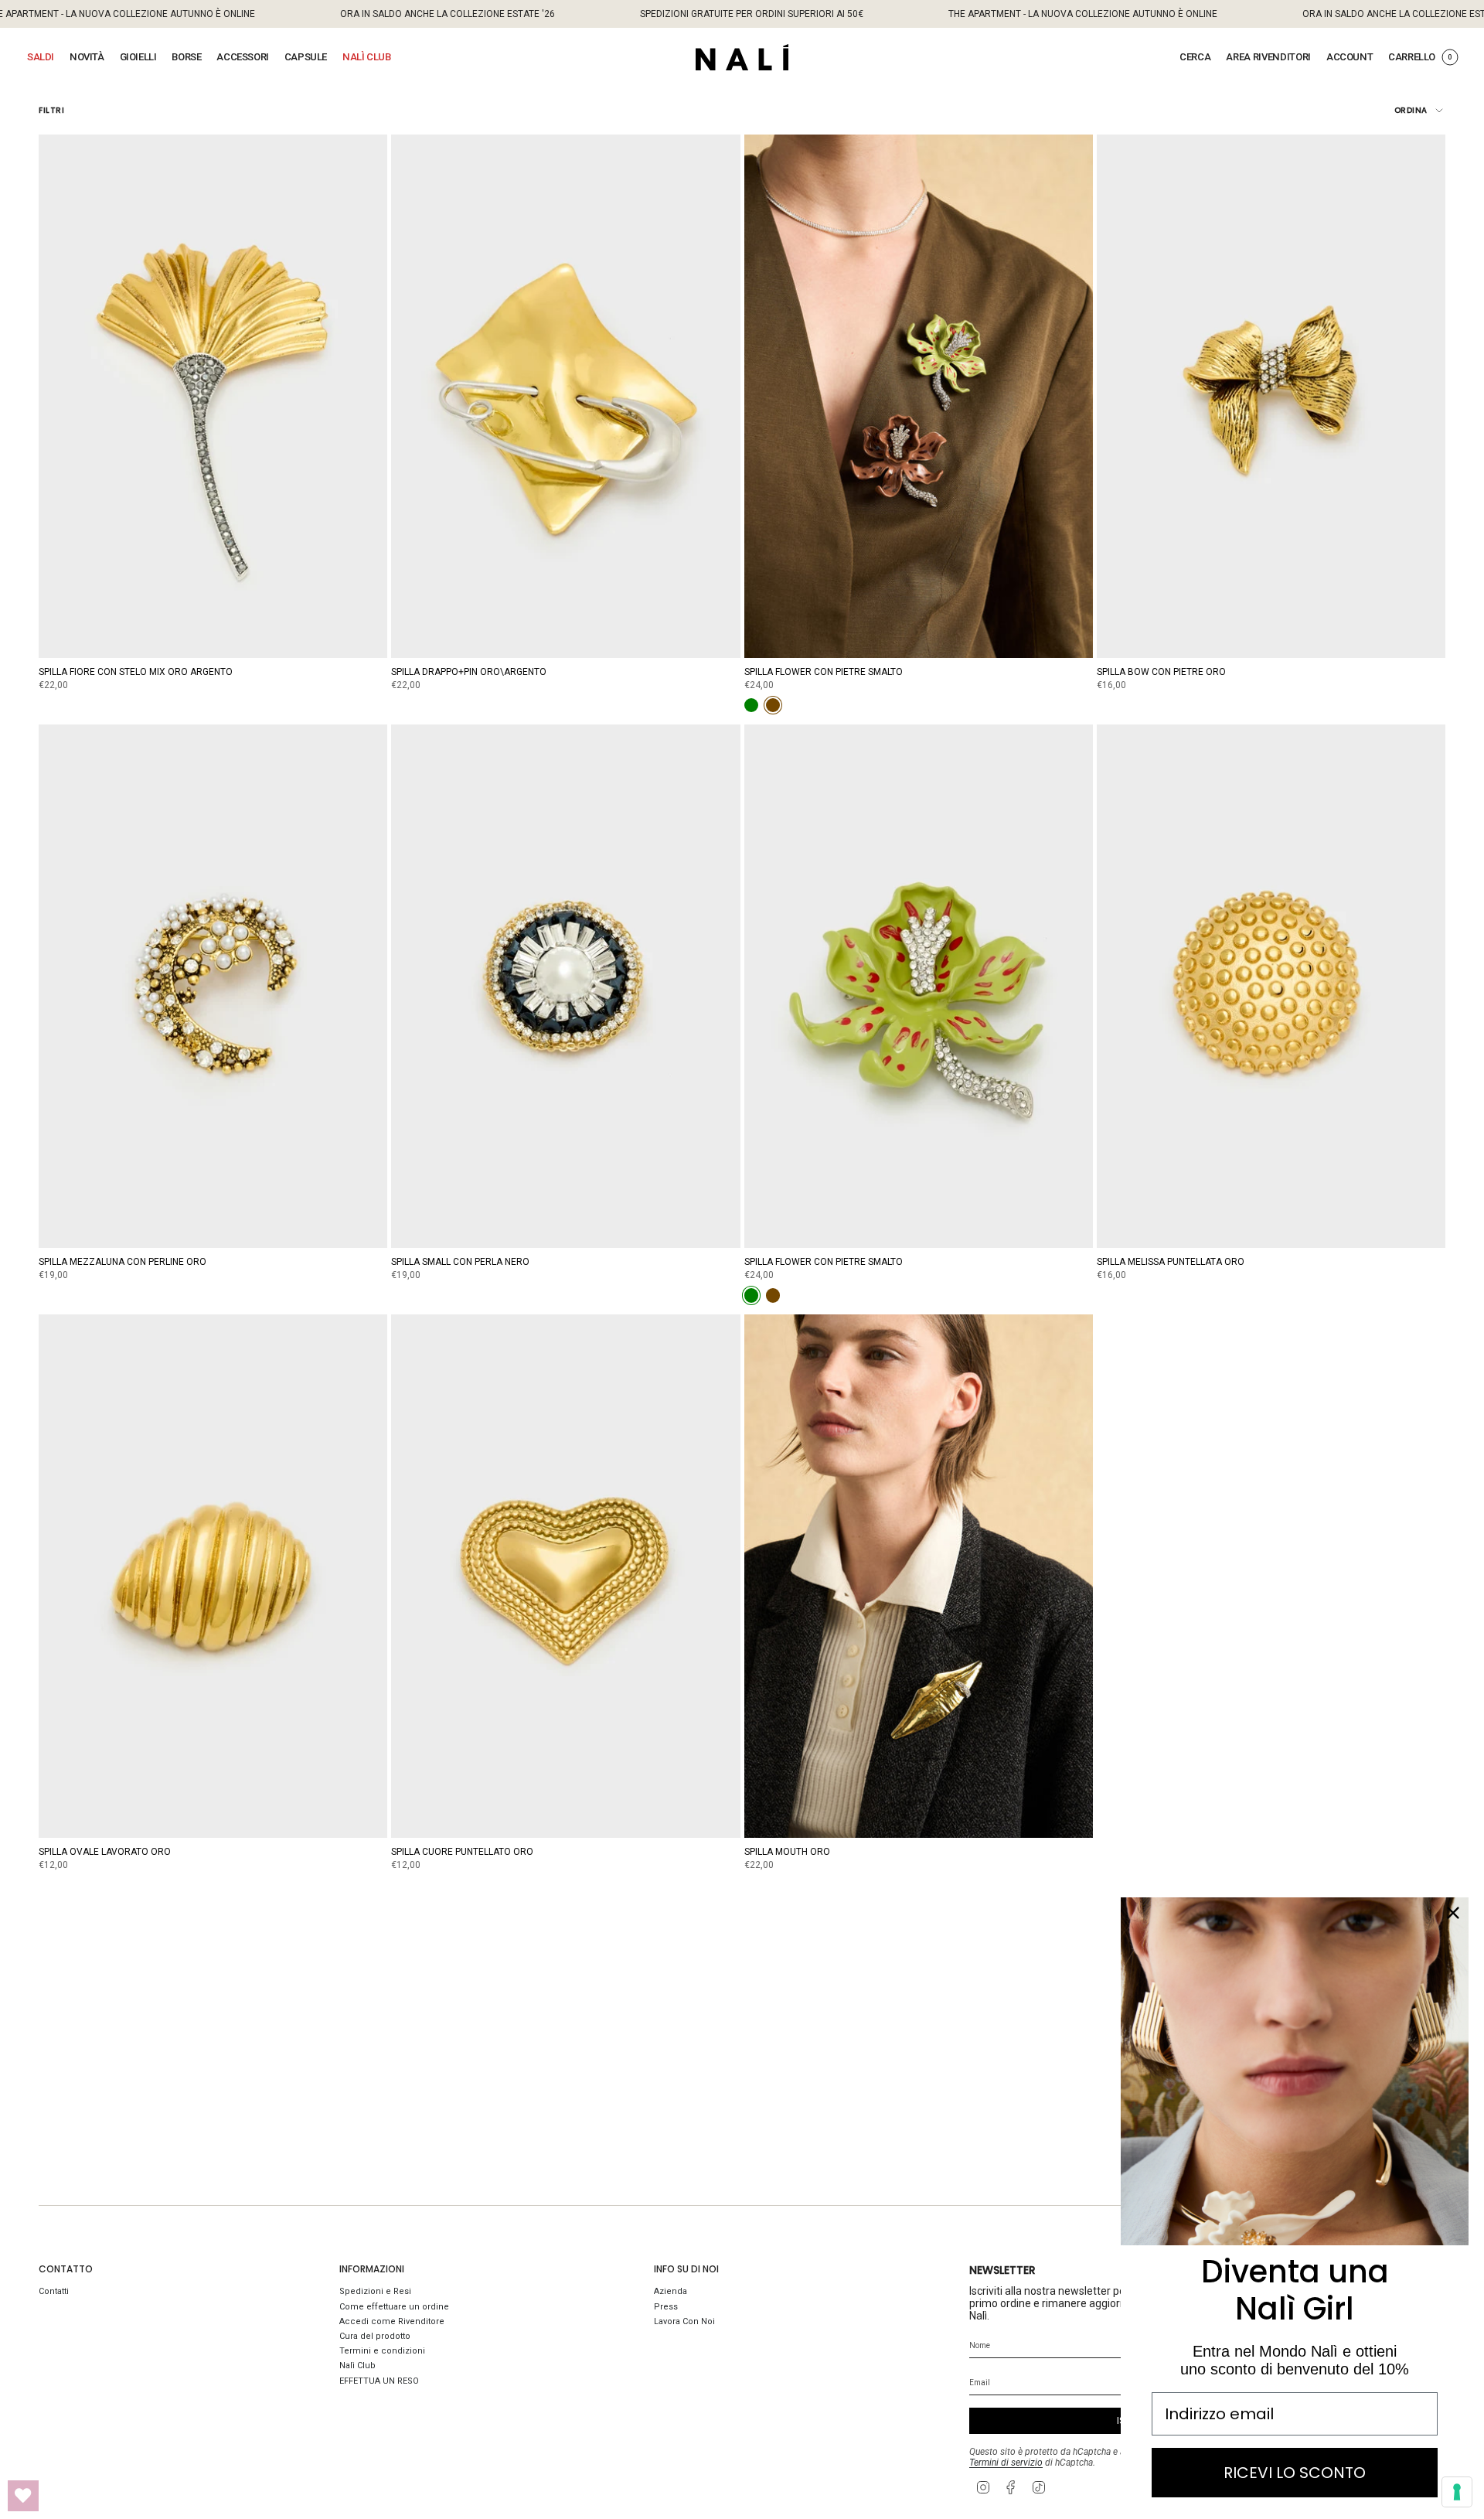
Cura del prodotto (375, 2336)
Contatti (54, 2291)
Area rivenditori (1268, 57)
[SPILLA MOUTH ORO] (919, 1576)
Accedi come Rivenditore (392, 2321)
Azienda (671, 2291)
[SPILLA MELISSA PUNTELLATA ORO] (1271, 986)
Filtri (51, 110)
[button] (41, 57)
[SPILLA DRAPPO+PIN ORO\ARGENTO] (565, 396)
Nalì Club (357, 2366)
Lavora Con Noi (684, 2321)
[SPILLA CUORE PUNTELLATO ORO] (565, 1576)
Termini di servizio (1006, 2463)
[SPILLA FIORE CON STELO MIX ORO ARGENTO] (213, 396)
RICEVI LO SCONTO (1295, 2473)
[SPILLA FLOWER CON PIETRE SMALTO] (919, 396)
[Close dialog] (1453, 1913)
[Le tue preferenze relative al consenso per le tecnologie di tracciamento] (1457, 2492)
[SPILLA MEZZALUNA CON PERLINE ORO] (213, 986)
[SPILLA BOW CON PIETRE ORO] (1271, 396)
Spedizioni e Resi (375, 2291)
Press (666, 2307)
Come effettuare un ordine (394, 2307)
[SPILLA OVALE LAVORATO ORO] (213, 1576)
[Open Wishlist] (23, 2496)
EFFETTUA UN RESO (379, 2381)
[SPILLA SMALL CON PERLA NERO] (565, 986)
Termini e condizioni (382, 2351)
